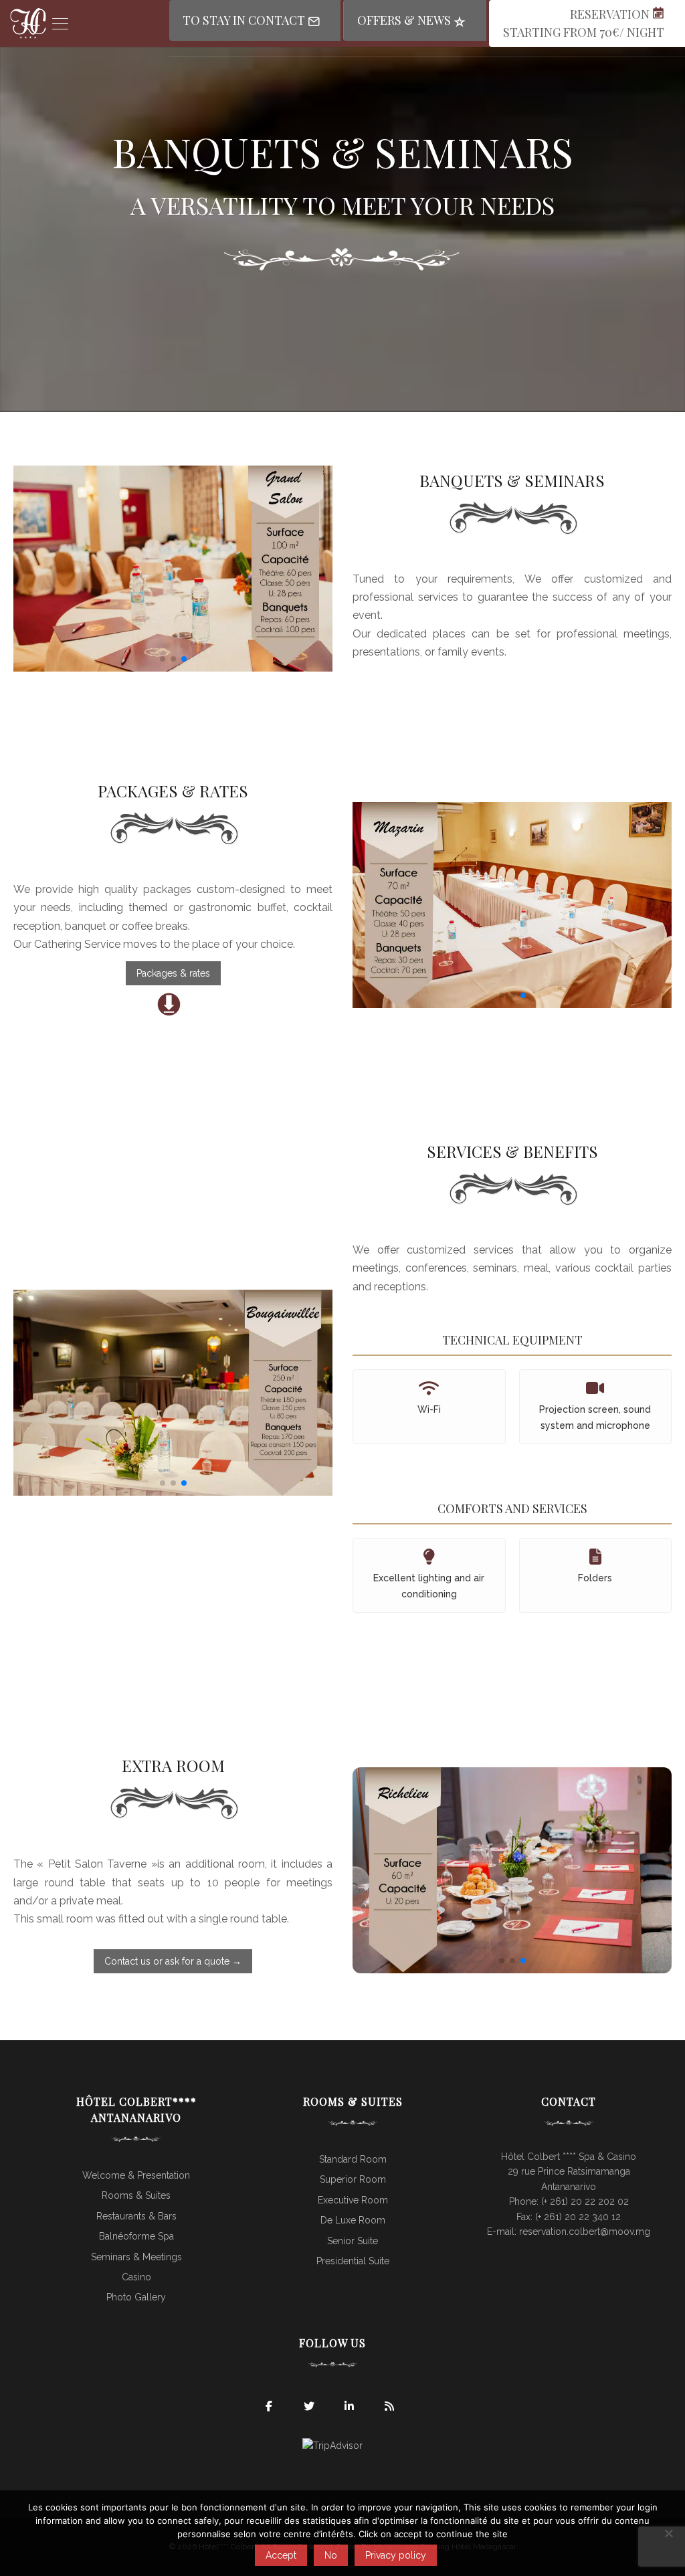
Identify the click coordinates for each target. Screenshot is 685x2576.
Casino (136, 2277)
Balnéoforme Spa (136, 2236)
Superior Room (353, 2179)
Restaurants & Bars (136, 2216)
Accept (281, 2555)
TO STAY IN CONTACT (245, 20)
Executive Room (353, 2200)
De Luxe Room (353, 2220)
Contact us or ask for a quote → (173, 1961)
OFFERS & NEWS (405, 20)
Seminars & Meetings (136, 2257)
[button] (163, 659)
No (331, 2555)
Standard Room (353, 2159)
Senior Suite (353, 2241)
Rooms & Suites (136, 2195)
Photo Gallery (136, 2297)
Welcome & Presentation (136, 2175)
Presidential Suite (353, 2261)
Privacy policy (396, 2555)
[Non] (668, 2533)
